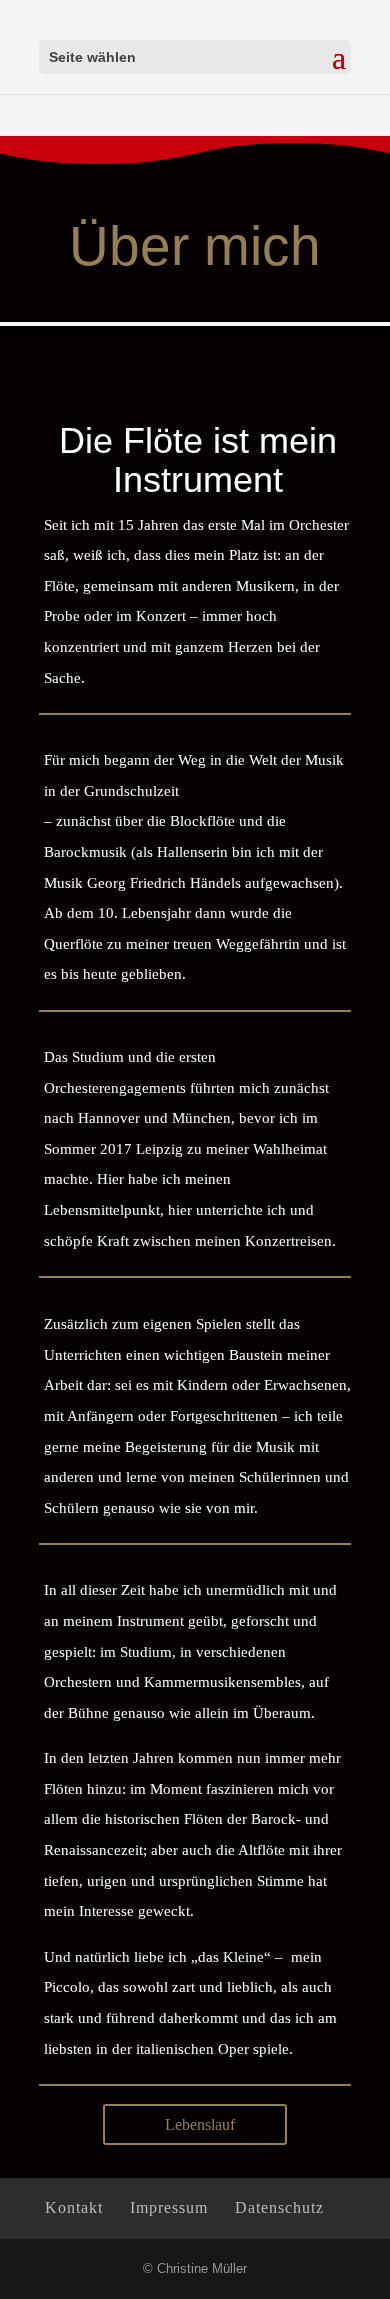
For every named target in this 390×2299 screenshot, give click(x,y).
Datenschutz (279, 2207)
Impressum (169, 2207)
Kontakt (74, 2207)
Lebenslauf (200, 2124)
